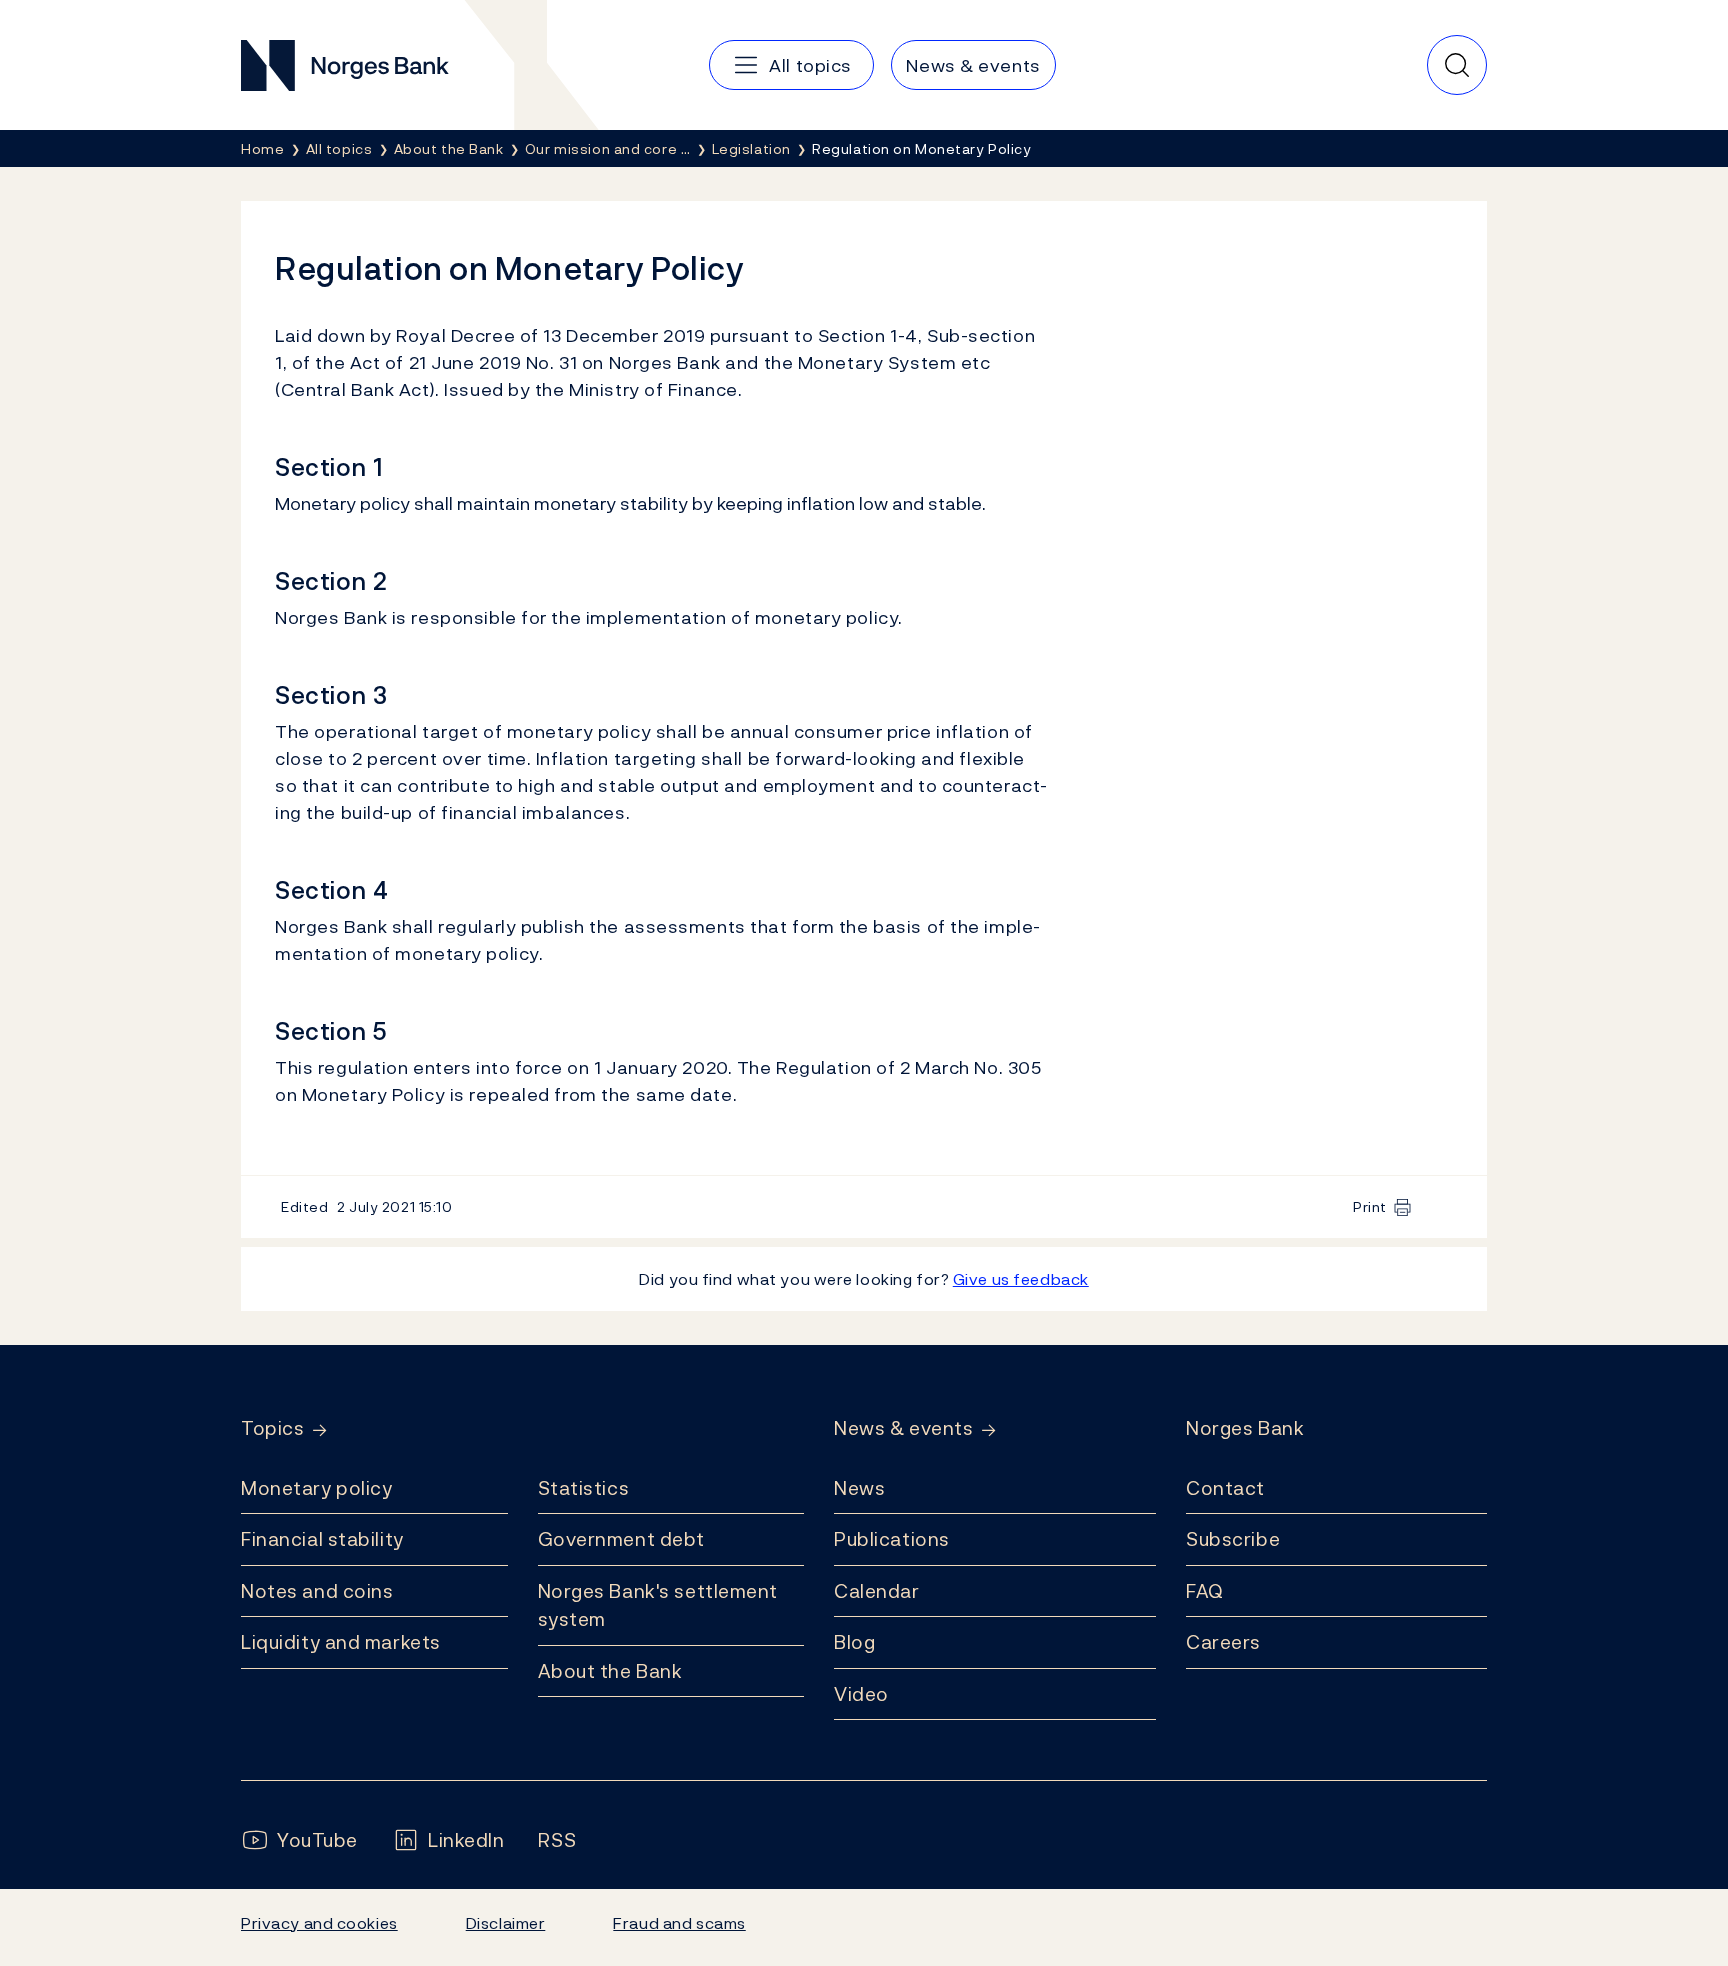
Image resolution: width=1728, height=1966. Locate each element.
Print (1370, 1206)
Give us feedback (1021, 1279)
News (859, 1488)
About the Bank (610, 1671)
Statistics (584, 1488)
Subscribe (1233, 1539)
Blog (854, 1642)
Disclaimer (506, 1923)
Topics (272, 1428)
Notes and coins (317, 1591)
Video (861, 1694)
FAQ (1205, 1591)
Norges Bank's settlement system (658, 1605)
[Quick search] (1457, 65)
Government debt (621, 1539)
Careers (1223, 1642)
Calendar (877, 1591)
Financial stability (322, 1539)
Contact (1225, 1488)
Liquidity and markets (341, 1642)
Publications (892, 1539)
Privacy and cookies (319, 1923)
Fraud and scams (679, 1923)
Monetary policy (316, 1488)
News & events (903, 1428)
